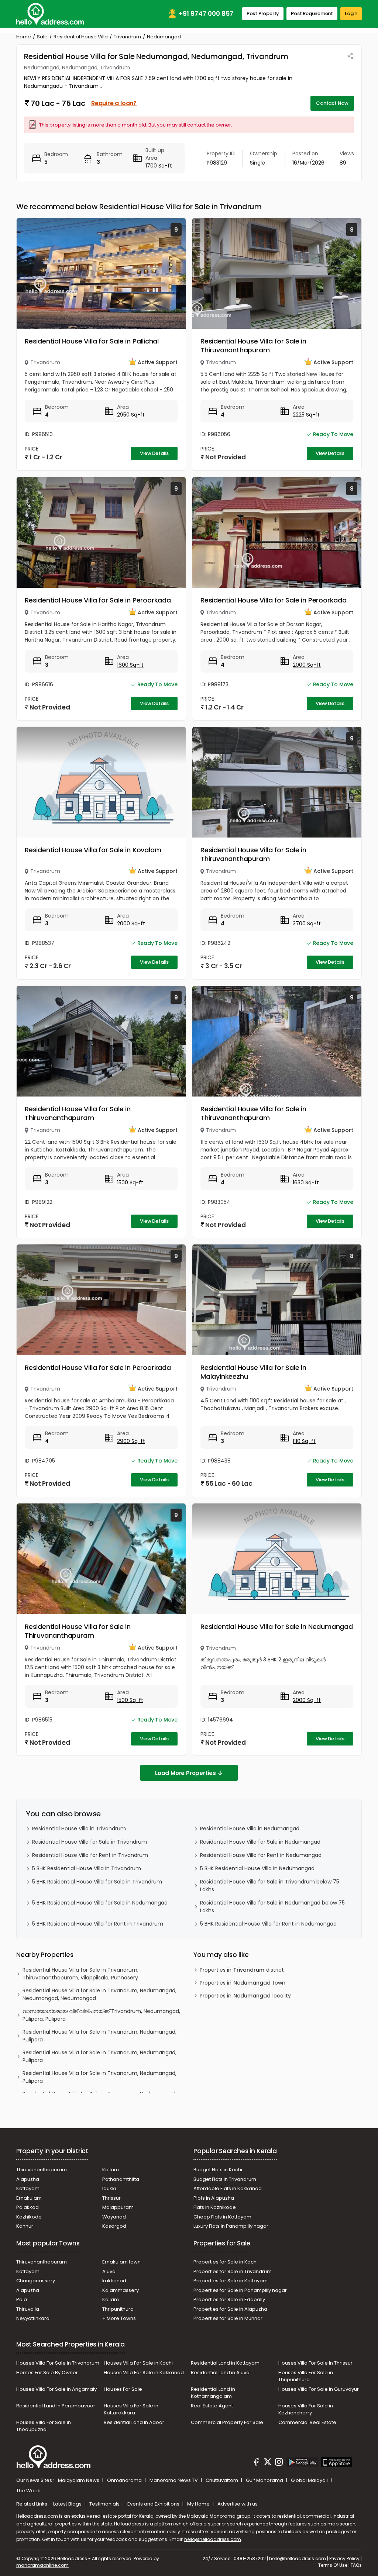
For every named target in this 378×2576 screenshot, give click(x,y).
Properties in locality (245, 1996)
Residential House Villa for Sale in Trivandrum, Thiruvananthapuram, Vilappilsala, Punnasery (80, 1974)
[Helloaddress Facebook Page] (257, 2463)
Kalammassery (121, 2290)
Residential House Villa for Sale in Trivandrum (90, 1842)
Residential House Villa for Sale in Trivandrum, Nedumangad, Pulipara (99, 2036)
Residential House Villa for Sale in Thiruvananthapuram (253, 346)
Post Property (263, 13)
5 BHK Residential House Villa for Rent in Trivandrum (98, 1924)
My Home (199, 2504)
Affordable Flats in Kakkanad (228, 2188)
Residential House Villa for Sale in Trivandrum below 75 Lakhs (270, 1886)
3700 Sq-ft (307, 923)
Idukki (109, 2188)
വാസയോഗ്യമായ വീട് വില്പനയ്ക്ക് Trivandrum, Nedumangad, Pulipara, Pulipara (101, 2015)
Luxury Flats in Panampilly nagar (231, 2226)
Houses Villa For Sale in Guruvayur (319, 2389)
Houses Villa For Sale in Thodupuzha (44, 2426)
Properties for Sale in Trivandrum (233, 2271)
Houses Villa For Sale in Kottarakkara (131, 2409)
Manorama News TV (174, 2480)
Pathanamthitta (121, 2179)
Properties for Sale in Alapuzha (230, 2309)
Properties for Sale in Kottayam (231, 2281)
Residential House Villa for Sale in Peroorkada (98, 600)
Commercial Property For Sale (227, 2422)
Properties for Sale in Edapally (229, 2299)
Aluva (109, 2271)
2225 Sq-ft (306, 415)
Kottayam (28, 2188)
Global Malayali (310, 2480)
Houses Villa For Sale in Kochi (138, 2363)
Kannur (25, 2226)
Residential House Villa (81, 37)
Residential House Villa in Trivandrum (79, 1829)
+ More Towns (119, 2318)
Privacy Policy (344, 2558)
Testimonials (105, 2504)
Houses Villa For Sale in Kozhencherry (306, 2409)
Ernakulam (29, 2198)
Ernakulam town (121, 2262)
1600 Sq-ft (130, 665)
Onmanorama (125, 2480)
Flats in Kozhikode (215, 2207)
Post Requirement (312, 13)
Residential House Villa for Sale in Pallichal (92, 341)
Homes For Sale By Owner (47, 2373)
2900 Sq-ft (131, 1441)
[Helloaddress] (50, 14)
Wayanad (114, 2217)
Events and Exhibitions (154, 2504)
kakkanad (114, 2281)
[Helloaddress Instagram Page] (279, 2463)
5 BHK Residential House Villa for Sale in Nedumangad (100, 1903)
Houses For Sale (123, 2389)
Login (351, 13)
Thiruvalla (28, 2309)
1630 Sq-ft (306, 1182)
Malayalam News (79, 2480)
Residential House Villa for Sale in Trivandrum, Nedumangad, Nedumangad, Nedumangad (99, 1994)
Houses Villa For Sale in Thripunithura (306, 2376)
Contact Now (332, 103)
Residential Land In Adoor (134, 2422)
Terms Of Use (333, 2565)
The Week (28, 2491)
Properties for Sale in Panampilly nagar (240, 2290)
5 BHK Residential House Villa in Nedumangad (257, 1868)
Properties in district (242, 1970)
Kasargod (114, 2226)
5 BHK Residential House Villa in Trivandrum (87, 1868)
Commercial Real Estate (307, 2422)
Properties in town (243, 1983)
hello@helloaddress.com (213, 2539)
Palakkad (28, 2207)
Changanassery (36, 2281)
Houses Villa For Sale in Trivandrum (58, 2363)
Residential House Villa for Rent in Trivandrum (90, 1855)
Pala (22, 2299)
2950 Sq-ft (131, 415)
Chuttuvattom (222, 2480)
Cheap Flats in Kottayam (222, 2217)
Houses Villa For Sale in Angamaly (56, 2389)
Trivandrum (127, 37)
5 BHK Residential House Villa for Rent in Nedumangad (268, 1924)
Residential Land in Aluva (220, 2373)
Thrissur (111, 2198)
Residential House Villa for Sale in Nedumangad (277, 1627)
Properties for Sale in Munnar (228, 2318)
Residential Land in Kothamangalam (213, 2393)
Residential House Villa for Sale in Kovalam (93, 850)
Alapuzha (28, 2179)
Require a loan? (114, 103)
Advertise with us (238, 2504)
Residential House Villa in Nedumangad (250, 1829)
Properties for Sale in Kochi (226, 2262)
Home (24, 37)
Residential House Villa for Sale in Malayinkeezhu (253, 1372)
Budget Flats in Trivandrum (225, 2179)
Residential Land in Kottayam (225, 2363)
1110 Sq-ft (304, 1441)
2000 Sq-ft (307, 665)
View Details (154, 453)
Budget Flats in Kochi (218, 2170)
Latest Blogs (68, 2504)
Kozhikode (29, 2217)
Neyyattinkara (33, 2318)
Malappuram (118, 2207)
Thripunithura (118, 2309)
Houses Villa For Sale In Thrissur (315, 2363)
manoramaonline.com (42, 2565)
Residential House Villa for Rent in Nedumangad (261, 1855)
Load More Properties (185, 1773)
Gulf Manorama (265, 2480)
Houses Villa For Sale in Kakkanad (144, 2373)
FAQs (356, 2565)
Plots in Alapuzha (214, 2198)
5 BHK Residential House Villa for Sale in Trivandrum (97, 1882)
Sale (42, 37)
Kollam (111, 2170)
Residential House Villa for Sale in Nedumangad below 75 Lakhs (272, 1907)
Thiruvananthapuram (42, 2170)
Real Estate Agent (212, 2406)
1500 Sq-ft (130, 1182)
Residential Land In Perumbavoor (56, 2406)
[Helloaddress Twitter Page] (268, 2463)
